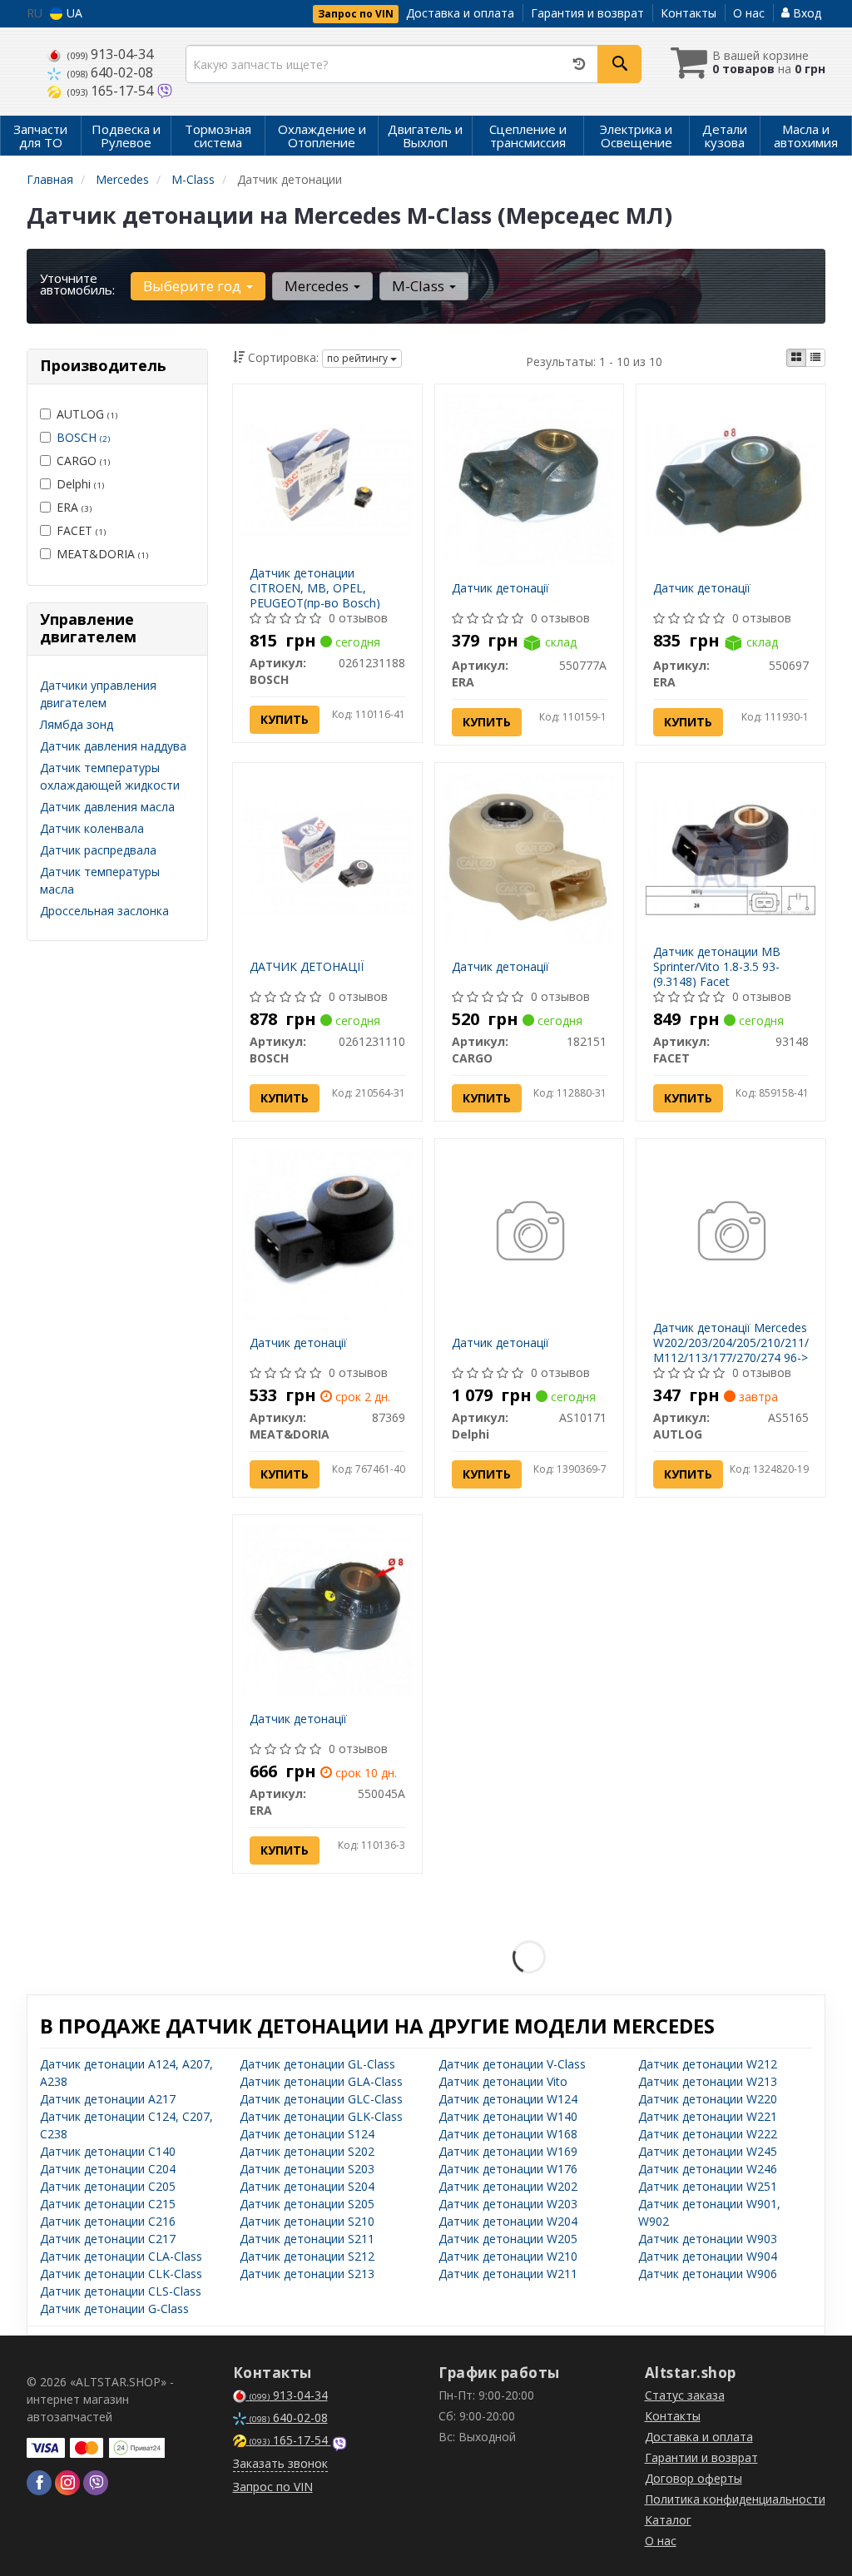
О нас (749, 13)
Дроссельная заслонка (104, 911)
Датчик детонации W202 (508, 2186)
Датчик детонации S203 (307, 2169)
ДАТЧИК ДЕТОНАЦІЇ (307, 966)
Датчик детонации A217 (108, 2099)
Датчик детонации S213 (307, 2274)
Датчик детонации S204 (307, 2186)
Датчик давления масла (107, 807)
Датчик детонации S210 (307, 2221)
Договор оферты (693, 2478)
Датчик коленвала (92, 828)
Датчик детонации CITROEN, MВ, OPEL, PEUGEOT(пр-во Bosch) (315, 588)
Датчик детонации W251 (708, 2186)
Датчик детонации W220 (708, 2099)
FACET (81, 530)
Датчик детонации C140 (108, 2151)
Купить (285, 719)
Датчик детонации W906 (708, 2274)
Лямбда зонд (77, 724)
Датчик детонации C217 (108, 2239)
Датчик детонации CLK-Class (121, 2274)
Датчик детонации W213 (708, 2081)
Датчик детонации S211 (307, 2239)
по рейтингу (359, 358)
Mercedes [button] (318, 286)
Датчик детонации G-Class (114, 2308)
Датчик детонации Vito (503, 2081)
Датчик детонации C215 (108, 2204)
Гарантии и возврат (701, 2457)
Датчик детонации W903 (708, 2239)
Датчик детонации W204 (508, 2221)
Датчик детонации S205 (307, 2204)
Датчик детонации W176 (508, 2169)
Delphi (80, 484)
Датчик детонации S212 (307, 2256)
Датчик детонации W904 (708, 2256)
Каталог (668, 2520)
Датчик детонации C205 (108, 2186)
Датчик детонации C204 (108, 2169)
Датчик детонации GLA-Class (321, 2081)
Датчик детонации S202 (307, 2151)
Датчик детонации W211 (508, 2274)
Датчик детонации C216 (108, 2221)
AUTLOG (87, 414)
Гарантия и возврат (587, 13)
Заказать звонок (280, 2463)
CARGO (83, 461)
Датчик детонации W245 (708, 2151)
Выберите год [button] (194, 286)
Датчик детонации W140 (508, 2116)
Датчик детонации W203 (508, 2204)
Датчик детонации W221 (708, 2116)
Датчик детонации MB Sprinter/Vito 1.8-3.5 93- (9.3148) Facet (717, 966)
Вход (805, 13)
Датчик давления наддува (113, 746)
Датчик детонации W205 (508, 2239)
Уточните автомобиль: (77, 284)
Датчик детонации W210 (508, 2256)
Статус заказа (685, 2395)
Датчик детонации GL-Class (317, 2064)
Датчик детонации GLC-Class (321, 2099)
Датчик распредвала (98, 850)
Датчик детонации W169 (508, 2151)
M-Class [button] (420, 286)
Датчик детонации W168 (508, 2134)
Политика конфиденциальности (735, 2499)
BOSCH (83, 437)
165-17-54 (112, 91)
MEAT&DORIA (102, 554)
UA (73, 13)
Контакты (689, 13)
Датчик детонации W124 (508, 2099)
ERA (74, 507)
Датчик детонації (500, 588)
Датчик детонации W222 (708, 2134)
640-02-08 (110, 72)
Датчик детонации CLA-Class (121, 2256)
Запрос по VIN (356, 14)
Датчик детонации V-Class (512, 2064)
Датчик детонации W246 (708, 2169)
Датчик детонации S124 (307, 2134)
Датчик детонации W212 (708, 2064)
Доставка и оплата (460, 13)
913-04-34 (110, 54)
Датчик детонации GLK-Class (321, 2116)
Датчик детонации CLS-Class (121, 2291)
